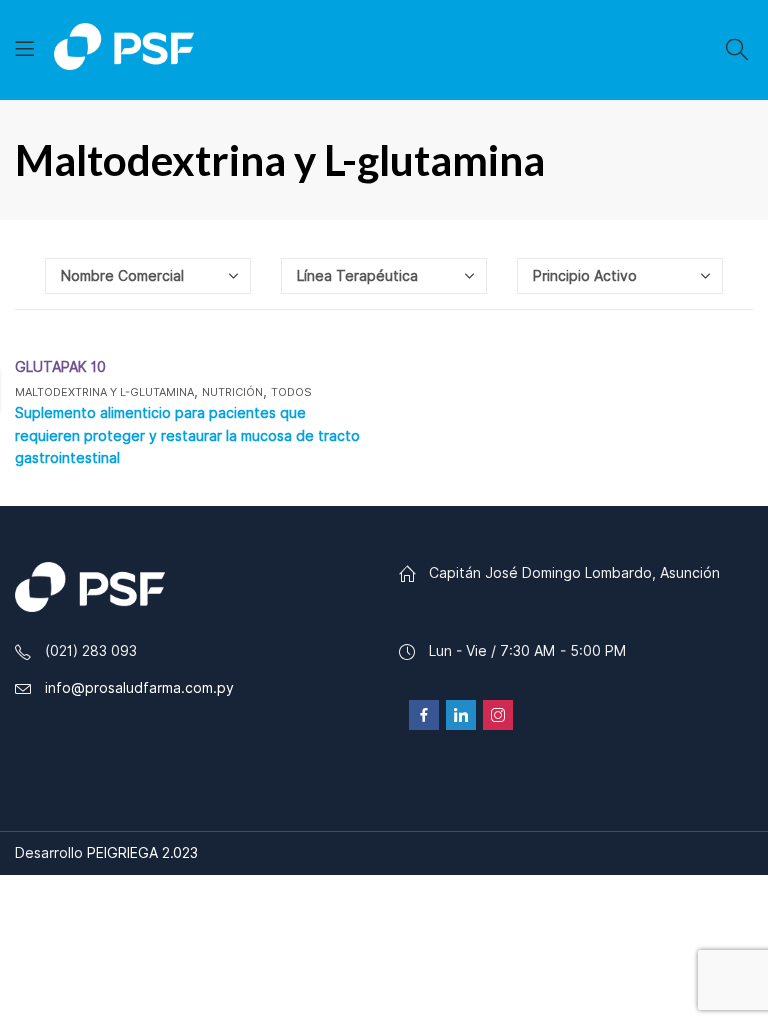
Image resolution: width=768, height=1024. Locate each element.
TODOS (291, 392)
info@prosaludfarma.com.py (139, 688)
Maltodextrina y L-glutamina (104, 392)
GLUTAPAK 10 (60, 367)
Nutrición (232, 392)
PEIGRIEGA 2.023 (142, 853)
